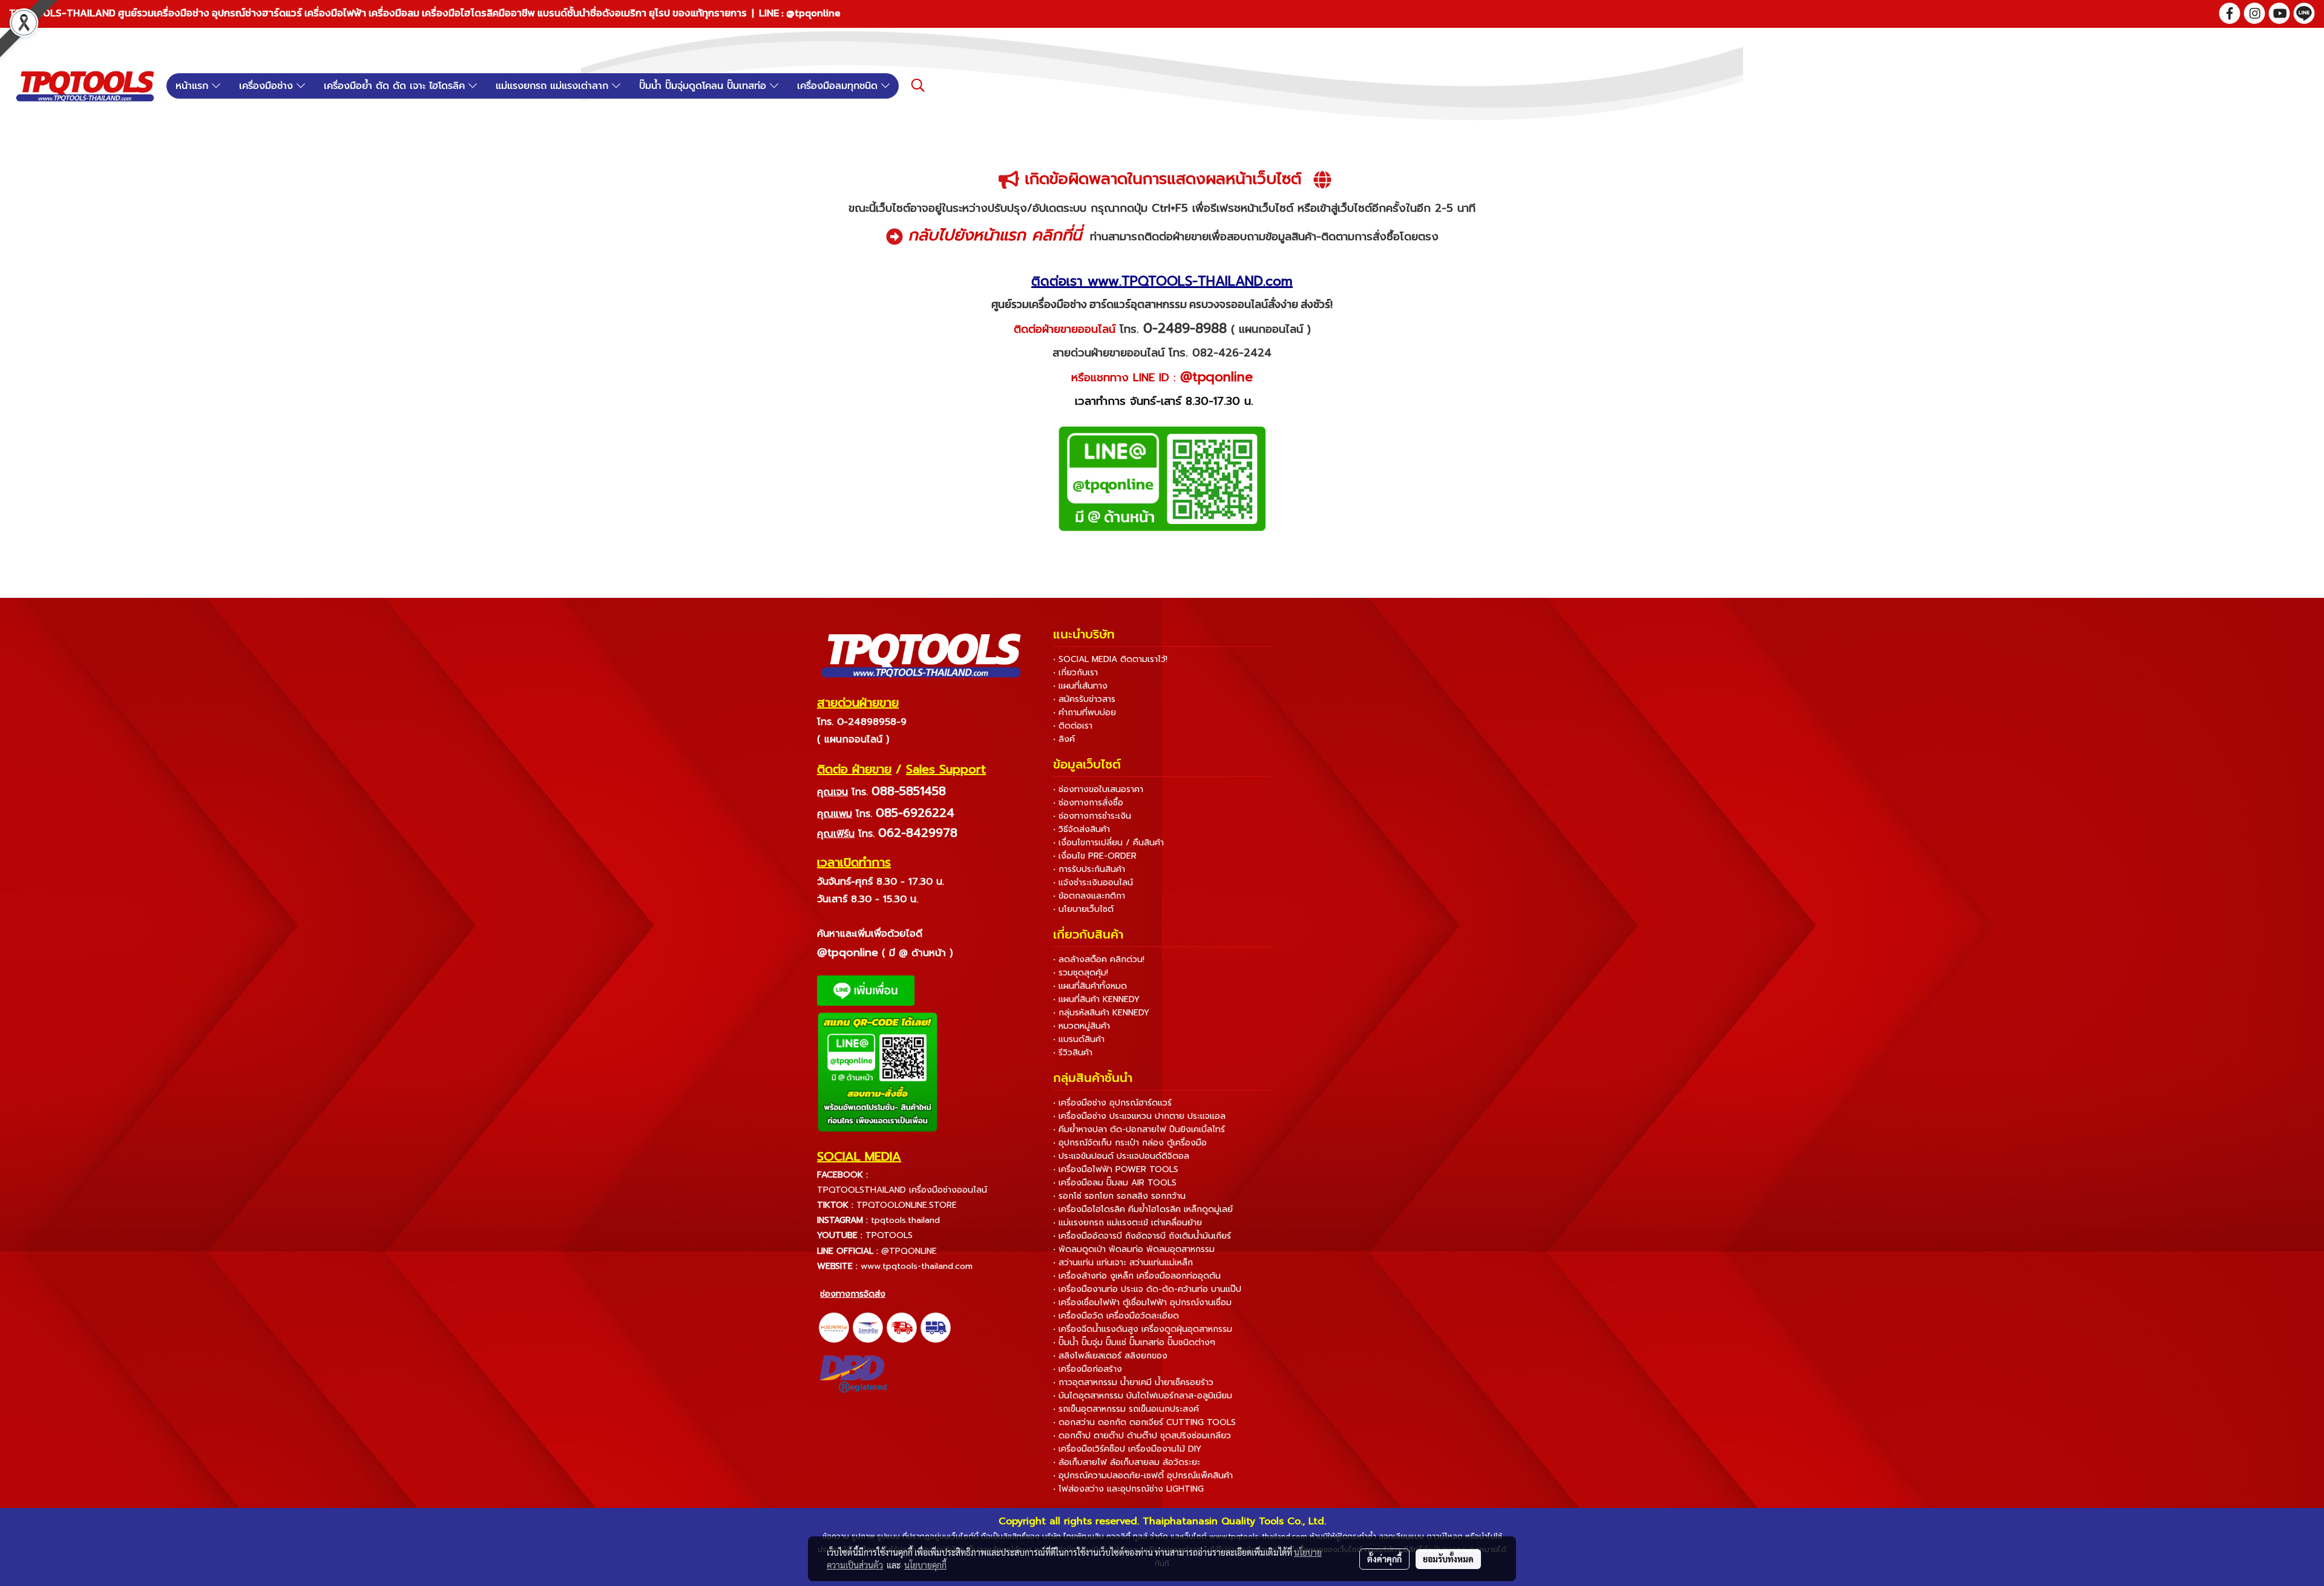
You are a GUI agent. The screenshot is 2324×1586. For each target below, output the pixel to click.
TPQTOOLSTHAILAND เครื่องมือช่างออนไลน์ (902, 1190)
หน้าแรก (194, 86)
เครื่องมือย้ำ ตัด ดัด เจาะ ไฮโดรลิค (396, 86)
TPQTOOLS (889, 1235)
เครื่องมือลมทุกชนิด (839, 86)
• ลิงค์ (1064, 739)
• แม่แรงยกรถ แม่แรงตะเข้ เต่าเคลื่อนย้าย (1128, 1223)
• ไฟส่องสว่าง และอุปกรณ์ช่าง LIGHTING (1128, 1489)
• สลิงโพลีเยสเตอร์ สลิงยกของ (1110, 1356)
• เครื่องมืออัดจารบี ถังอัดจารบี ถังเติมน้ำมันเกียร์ (1142, 1236)
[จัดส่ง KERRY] (834, 1327)
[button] (918, 85)
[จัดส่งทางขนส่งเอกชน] (936, 1327)
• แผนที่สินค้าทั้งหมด (1090, 986)
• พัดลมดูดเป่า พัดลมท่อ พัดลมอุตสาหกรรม (1134, 1249)
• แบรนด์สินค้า (1079, 1039)
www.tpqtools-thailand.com (917, 1266)
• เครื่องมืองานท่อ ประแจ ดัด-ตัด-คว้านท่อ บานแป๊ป (1147, 1289)
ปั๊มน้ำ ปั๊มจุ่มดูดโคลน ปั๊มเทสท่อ (704, 86)
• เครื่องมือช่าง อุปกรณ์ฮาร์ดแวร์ (1112, 1103)
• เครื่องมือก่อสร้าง (1088, 1369)
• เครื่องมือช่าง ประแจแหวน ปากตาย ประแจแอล (1139, 1116)
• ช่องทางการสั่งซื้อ (1088, 803)
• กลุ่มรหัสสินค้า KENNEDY (1101, 1013)
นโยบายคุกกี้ (925, 1565)
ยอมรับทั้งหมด (1448, 1559)
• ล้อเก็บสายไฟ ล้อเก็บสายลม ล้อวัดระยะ (1127, 1462)
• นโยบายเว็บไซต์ (1083, 909)
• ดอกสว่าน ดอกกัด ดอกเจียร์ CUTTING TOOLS (1144, 1422)
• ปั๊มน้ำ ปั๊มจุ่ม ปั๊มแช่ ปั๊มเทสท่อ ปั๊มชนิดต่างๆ (1134, 1342)
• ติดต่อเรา (1073, 726)
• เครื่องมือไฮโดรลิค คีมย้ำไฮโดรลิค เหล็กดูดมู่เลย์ (1143, 1209)
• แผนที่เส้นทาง (1080, 686)
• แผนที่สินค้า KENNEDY (1096, 999)
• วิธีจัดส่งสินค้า (1082, 829)
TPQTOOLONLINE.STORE (907, 1205)
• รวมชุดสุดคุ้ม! (1081, 973)
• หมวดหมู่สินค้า (1082, 1026)
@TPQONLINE (909, 1251)
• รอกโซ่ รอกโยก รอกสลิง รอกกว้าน (1119, 1196)
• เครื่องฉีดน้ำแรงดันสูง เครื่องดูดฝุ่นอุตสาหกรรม (1143, 1329)
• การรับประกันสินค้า (1089, 869)
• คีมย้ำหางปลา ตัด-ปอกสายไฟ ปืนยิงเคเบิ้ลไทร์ (1139, 1129)
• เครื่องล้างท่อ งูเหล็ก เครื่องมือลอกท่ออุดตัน (1137, 1276)
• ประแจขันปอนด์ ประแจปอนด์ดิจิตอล (1121, 1156)
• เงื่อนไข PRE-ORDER (1095, 856)
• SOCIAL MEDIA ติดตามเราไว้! (1110, 659)
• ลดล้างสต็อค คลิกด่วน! (1099, 959)
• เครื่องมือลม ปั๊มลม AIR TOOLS (1115, 1183)
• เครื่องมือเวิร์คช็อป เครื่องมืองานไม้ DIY (1127, 1449)
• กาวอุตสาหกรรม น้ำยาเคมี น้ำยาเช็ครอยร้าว (1133, 1382)
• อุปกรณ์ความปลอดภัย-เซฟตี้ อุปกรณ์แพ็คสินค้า (1143, 1476)
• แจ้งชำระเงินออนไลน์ (1093, 883)
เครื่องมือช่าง (268, 86)
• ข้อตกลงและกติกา (1089, 896)
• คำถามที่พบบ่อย (1085, 713)
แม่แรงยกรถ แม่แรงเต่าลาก (554, 86)
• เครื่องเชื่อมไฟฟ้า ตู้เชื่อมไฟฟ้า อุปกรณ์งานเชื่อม (1142, 1303)
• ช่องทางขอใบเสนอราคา (1098, 789)
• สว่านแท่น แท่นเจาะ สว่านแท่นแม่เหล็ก (1123, 1263)
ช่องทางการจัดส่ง (853, 1294)
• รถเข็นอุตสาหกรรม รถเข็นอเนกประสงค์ (1126, 1409)
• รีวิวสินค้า (1073, 1053)
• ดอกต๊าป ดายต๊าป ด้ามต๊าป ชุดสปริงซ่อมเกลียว (1142, 1436)
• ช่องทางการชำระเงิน (1092, 816)
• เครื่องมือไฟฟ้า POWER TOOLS (1116, 1169)
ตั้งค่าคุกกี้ (1384, 1559)
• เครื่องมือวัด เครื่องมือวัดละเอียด (1116, 1316)
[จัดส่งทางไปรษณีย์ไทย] (868, 1327)
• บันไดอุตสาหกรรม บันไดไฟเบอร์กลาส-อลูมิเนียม (1143, 1396)
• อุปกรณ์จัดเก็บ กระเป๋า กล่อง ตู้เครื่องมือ (1130, 1143)
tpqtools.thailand (905, 1220)
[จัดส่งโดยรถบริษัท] (902, 1327)
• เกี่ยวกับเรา (1075, 673)
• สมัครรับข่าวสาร (1084, 699)
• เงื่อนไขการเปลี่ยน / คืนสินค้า (1108, 843)
